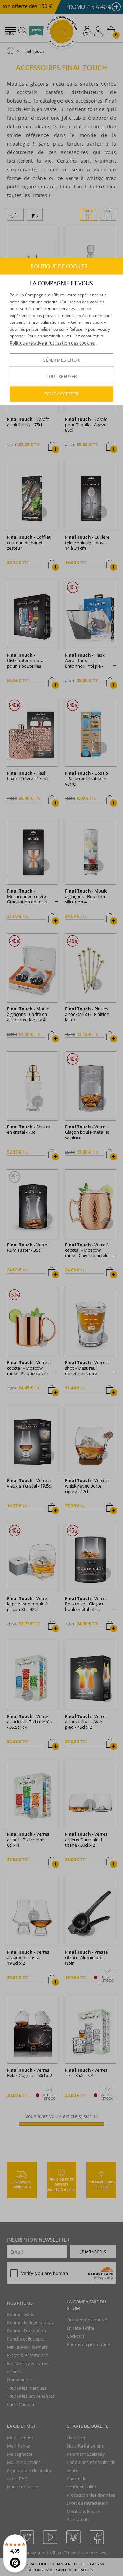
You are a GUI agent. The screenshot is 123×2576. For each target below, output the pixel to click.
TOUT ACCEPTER (62, 394)
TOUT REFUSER (61, 376)
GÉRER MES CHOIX (61, 360)
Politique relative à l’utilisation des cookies (52, 343)
